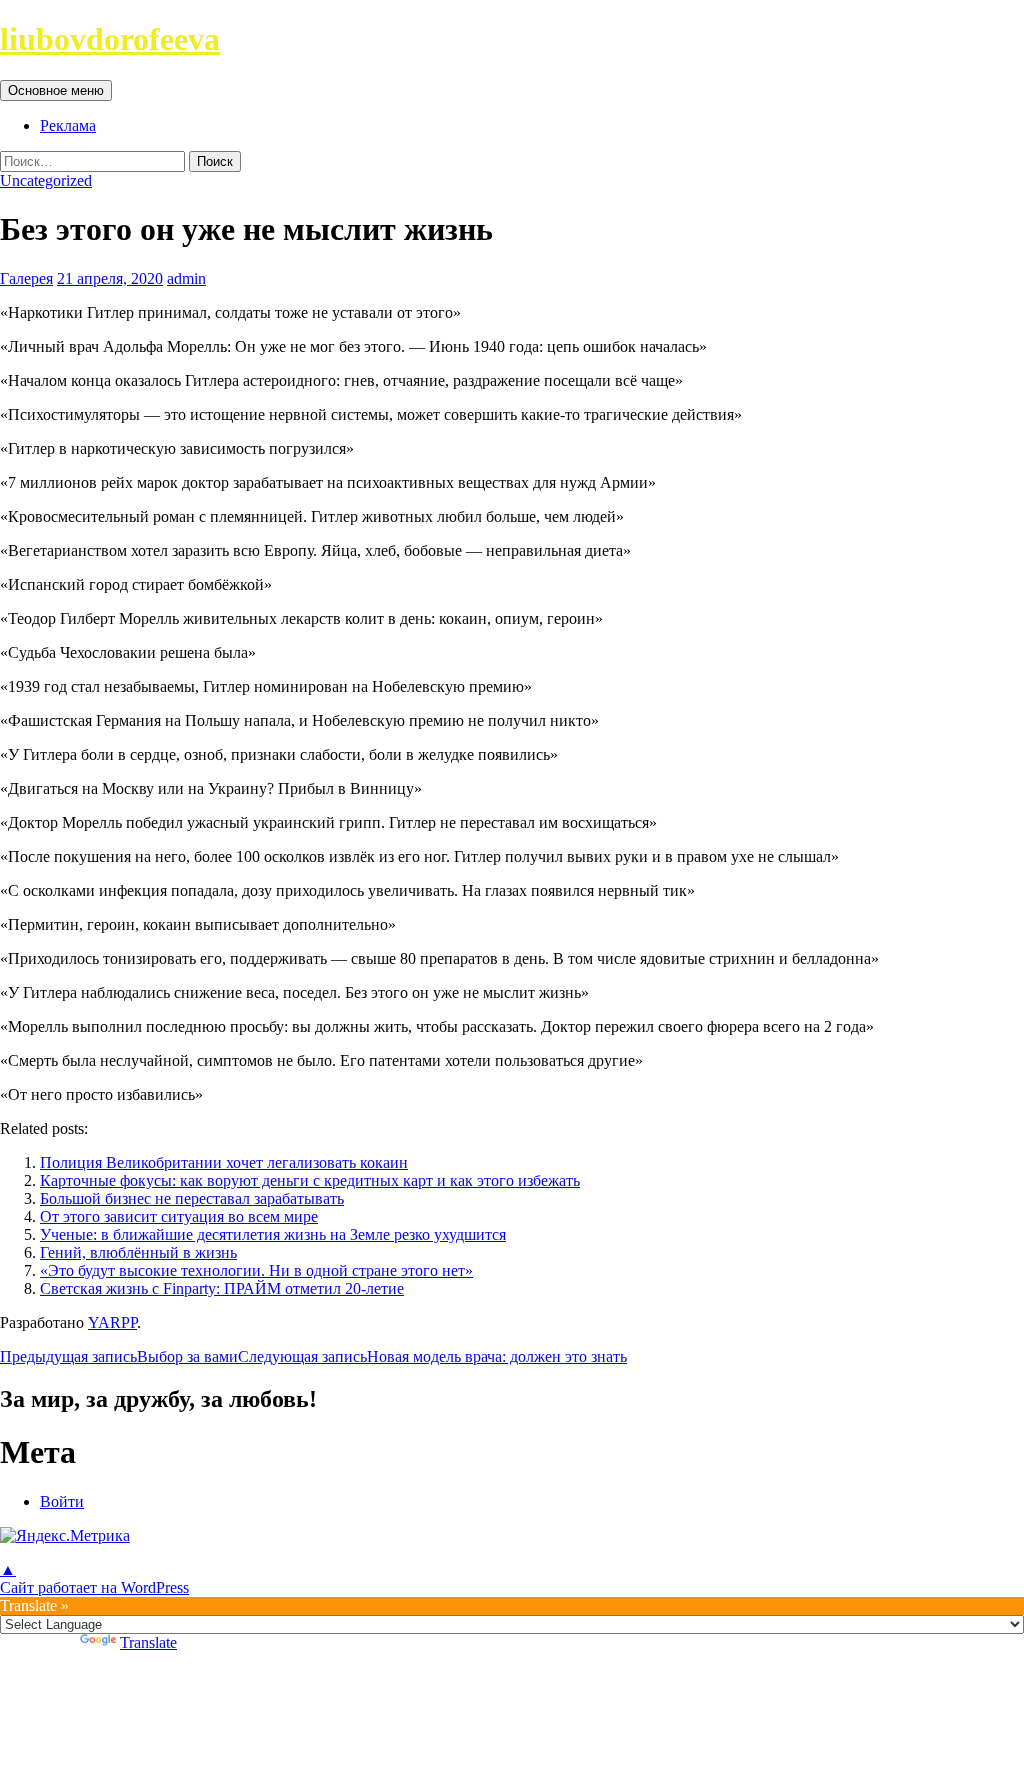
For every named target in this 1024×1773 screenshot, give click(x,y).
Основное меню (56, 90)
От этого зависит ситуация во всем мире (179, 1216)
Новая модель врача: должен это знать (432, 1356)
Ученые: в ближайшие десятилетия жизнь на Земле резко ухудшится (273, 1234)
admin (186, 278)
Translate (148, 1642)
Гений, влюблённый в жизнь (138, 1252)
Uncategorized (46, 180)
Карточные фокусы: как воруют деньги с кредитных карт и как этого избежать (310, 1180)
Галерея (26, 278)
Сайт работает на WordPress (94, 1587)
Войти (62, 1501)
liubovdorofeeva (110, 39)
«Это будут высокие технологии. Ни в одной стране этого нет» (256, 1270)
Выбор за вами (119, 1356)
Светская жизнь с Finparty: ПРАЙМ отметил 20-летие (222, 1288)
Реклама (68, 125)
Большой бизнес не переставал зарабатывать (192, 1198)
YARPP (112, 1322)
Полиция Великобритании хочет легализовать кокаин (224, 1162)
